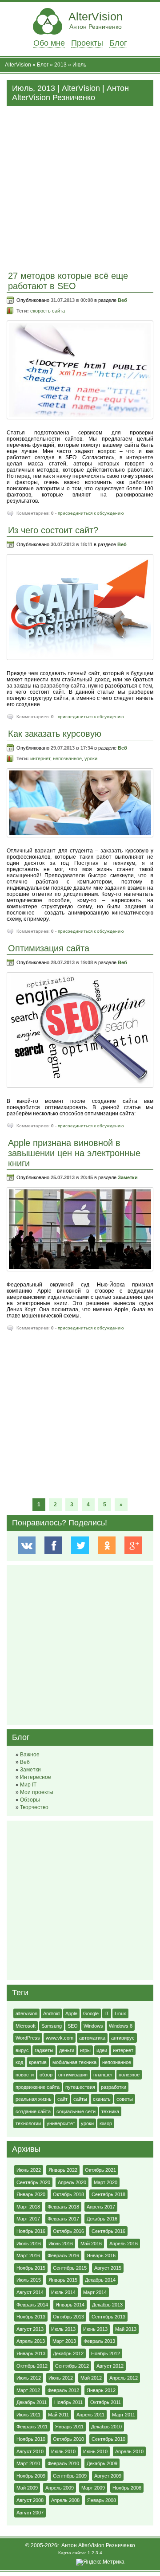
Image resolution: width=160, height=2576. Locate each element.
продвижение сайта (38, 2087)
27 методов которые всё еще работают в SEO (68, 281)
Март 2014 (95, 2292)
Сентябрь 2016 (108, 2231)
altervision (26, 2013)
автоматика (92, 2038)
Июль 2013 (63, 2329)
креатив (38, 2062)
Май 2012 (91, 2378)
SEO (73, 2026)
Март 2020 (106, 2182)
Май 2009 (27, 2488)
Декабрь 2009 (102, 2463)
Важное (30, 1755)
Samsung (52, 2026)
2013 (60, 65)
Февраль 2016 (63, 2255)
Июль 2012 (29, 2378)
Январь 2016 (101, 2255)
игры (85, 2050)
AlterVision (96, 20)
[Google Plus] (133, 1545)
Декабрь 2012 (68, 2353)
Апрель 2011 (90, 2415)
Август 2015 (108, 2268)
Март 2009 (93, 2488)
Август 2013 (30, 2329)
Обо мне (49, 43)
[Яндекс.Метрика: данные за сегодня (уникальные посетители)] (100, 2562)
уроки (91, 758)
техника (110, 2111)
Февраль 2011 (32, 2427)
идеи (102, 2050)
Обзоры (30, 1800)
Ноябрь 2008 (127, 2488)
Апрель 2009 (60, 2488)
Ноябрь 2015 (31, 2268)
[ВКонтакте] (27, 1545)
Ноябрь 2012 (106, 2353)
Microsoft (26, 2026)
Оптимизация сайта (49, 948)
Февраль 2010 (63, 2463)
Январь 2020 (31, 2194)
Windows (93, 2026)
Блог (118, 43)
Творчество (34, 1807)
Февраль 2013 (99, 2341)
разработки (114, 2087)
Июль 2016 (29, 2244)
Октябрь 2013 (68, 2317)
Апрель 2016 (124, 2244)
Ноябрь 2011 (68, 2402)
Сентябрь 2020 (33, 2182)
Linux (120, 2013)
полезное (129, 2075)
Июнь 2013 (95, 2329)
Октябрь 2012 (32, 2366)
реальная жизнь (34, 2099)
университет (61, 2123)
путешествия (80, 2087)
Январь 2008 (102, 2500)
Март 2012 (28, 2390)
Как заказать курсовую (55, 734)
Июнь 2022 (29, 2170)
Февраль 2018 (63, 2207)
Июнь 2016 (61, 2244)
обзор (46, 2075)
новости (25, 2075)
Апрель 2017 (101, 2207)
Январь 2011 (69, 2427)
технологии (28, 2123)
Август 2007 (30, 2513)
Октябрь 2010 (68, 2439)
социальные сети (76, 2111)
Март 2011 (124, 2415)
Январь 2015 (63, 2280)
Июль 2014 (63, 2292)
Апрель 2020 (72, 2182)
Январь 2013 (31, 2353)
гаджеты (44, 2050)
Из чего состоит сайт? (53, 530)
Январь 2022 (63, 2170)
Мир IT (28, 1785)
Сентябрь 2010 (108, 2439)
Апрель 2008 (65, 2500)
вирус (22, 2050)
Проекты (87, 43)
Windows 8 (121, 2026)
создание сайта (33, 2111)
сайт (62, 2099)
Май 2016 (91, 2244)
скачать (102, 2099)
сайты (80, 2099)
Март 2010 (28, 2463)
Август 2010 (30, 2451)
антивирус (123, 2038)
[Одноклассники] (106, 1545)
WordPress (28, 2038)
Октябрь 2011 (106, 2402)
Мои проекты (37, 1792)
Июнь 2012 (61, 2378)
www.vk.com (60, 2038)
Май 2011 (58, 2415)
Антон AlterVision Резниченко (98, 2545)
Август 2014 (30, 2292)
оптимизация (73, 2075)
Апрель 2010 (129, 2451)
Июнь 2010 (95, 2451)
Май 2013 (126, 2329)
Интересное (36, 1777)
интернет (40, 758)
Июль (79, 65)
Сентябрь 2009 (70, 2476)
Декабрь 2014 (100, 2280)
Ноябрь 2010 (31, 2439)
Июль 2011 (28, 2415)
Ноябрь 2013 (31, 2317)
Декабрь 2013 (107, 2305)
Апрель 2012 (124, 2378)
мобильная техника (74, 2062)
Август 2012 (110, 2366)
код (19, 2062)
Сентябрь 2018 (108, 2194)
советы (125, 2099)
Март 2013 (64, 2341)
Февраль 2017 (63, 2219)
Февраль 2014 (32, 2305)
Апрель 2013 (31, 2341)
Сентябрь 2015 (70, 2268)
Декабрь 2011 (32, 2402)
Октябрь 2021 (100, 2170)
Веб (122, 300)
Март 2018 (28, 2207)
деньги (67, 2050)
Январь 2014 (70, 2305)
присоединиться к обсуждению (91, 513)
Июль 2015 (29, 2280)
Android (51, 2013)
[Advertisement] (80, 186)
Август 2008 (30, 2500)
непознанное (67, 758)
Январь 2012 (101, 2390)
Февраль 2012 (63, 2390)
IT (107, 2013)
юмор (106, 2123)
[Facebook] (54, 1545)
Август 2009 (108, 2476)
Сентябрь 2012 (72, 2366)
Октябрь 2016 (68, 2231)
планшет (103, 2075)
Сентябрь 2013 (108, 2317)
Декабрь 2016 (102, 2219)
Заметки (128, 1177)
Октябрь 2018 (68, 2194)
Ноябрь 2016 (31, 2231)
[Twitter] (80, 1545)
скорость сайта (48, 311)
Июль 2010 (63, 2451)
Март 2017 (28, 2219)
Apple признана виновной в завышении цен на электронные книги (74, 1153)
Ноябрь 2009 (31, 2476)
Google (91, 2013)
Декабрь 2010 (106, 2427)
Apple (71, 2013)
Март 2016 (28, 2255)
